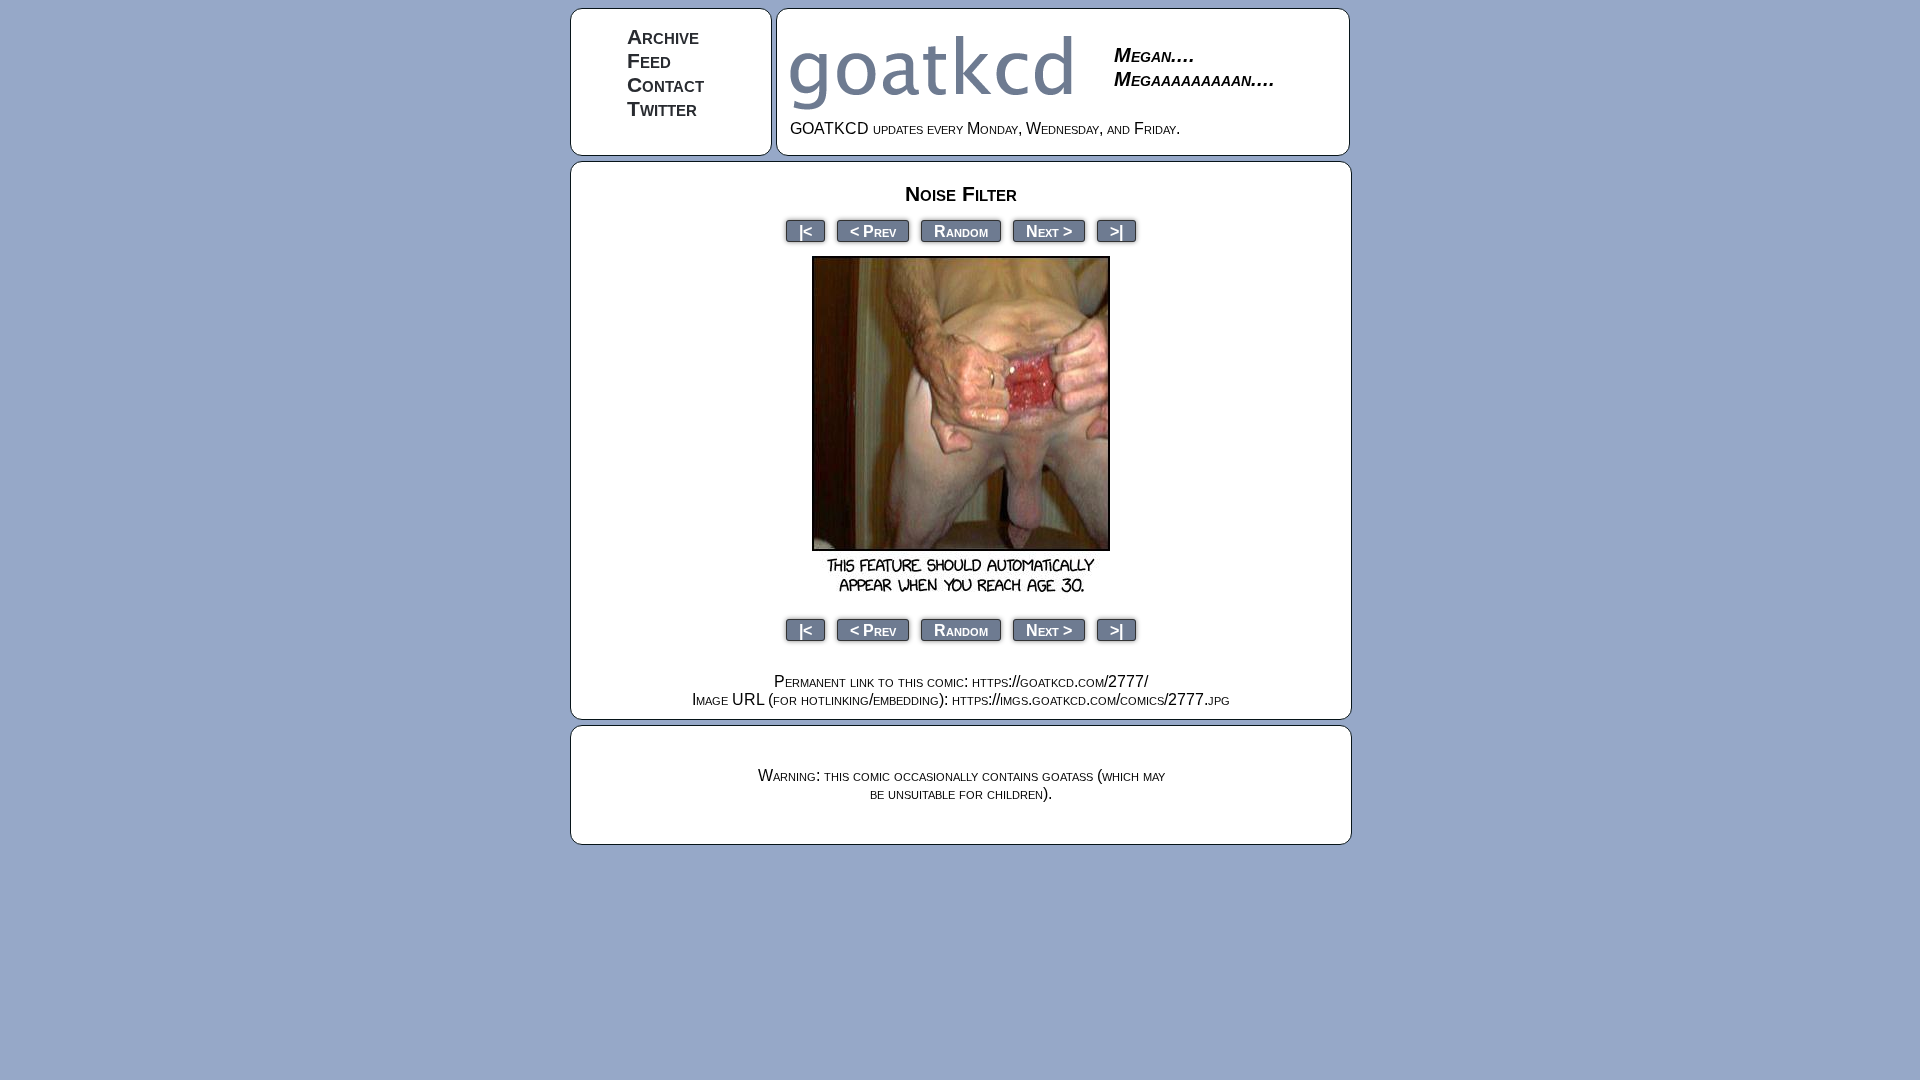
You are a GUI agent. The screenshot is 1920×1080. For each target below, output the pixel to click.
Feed (649, 60)
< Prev (873, 230)
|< (805, 230)
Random (961, 230)
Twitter (662, 108)
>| (1116, 230)
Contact (665, 84)
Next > (1049, 230)
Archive (663, 36)
